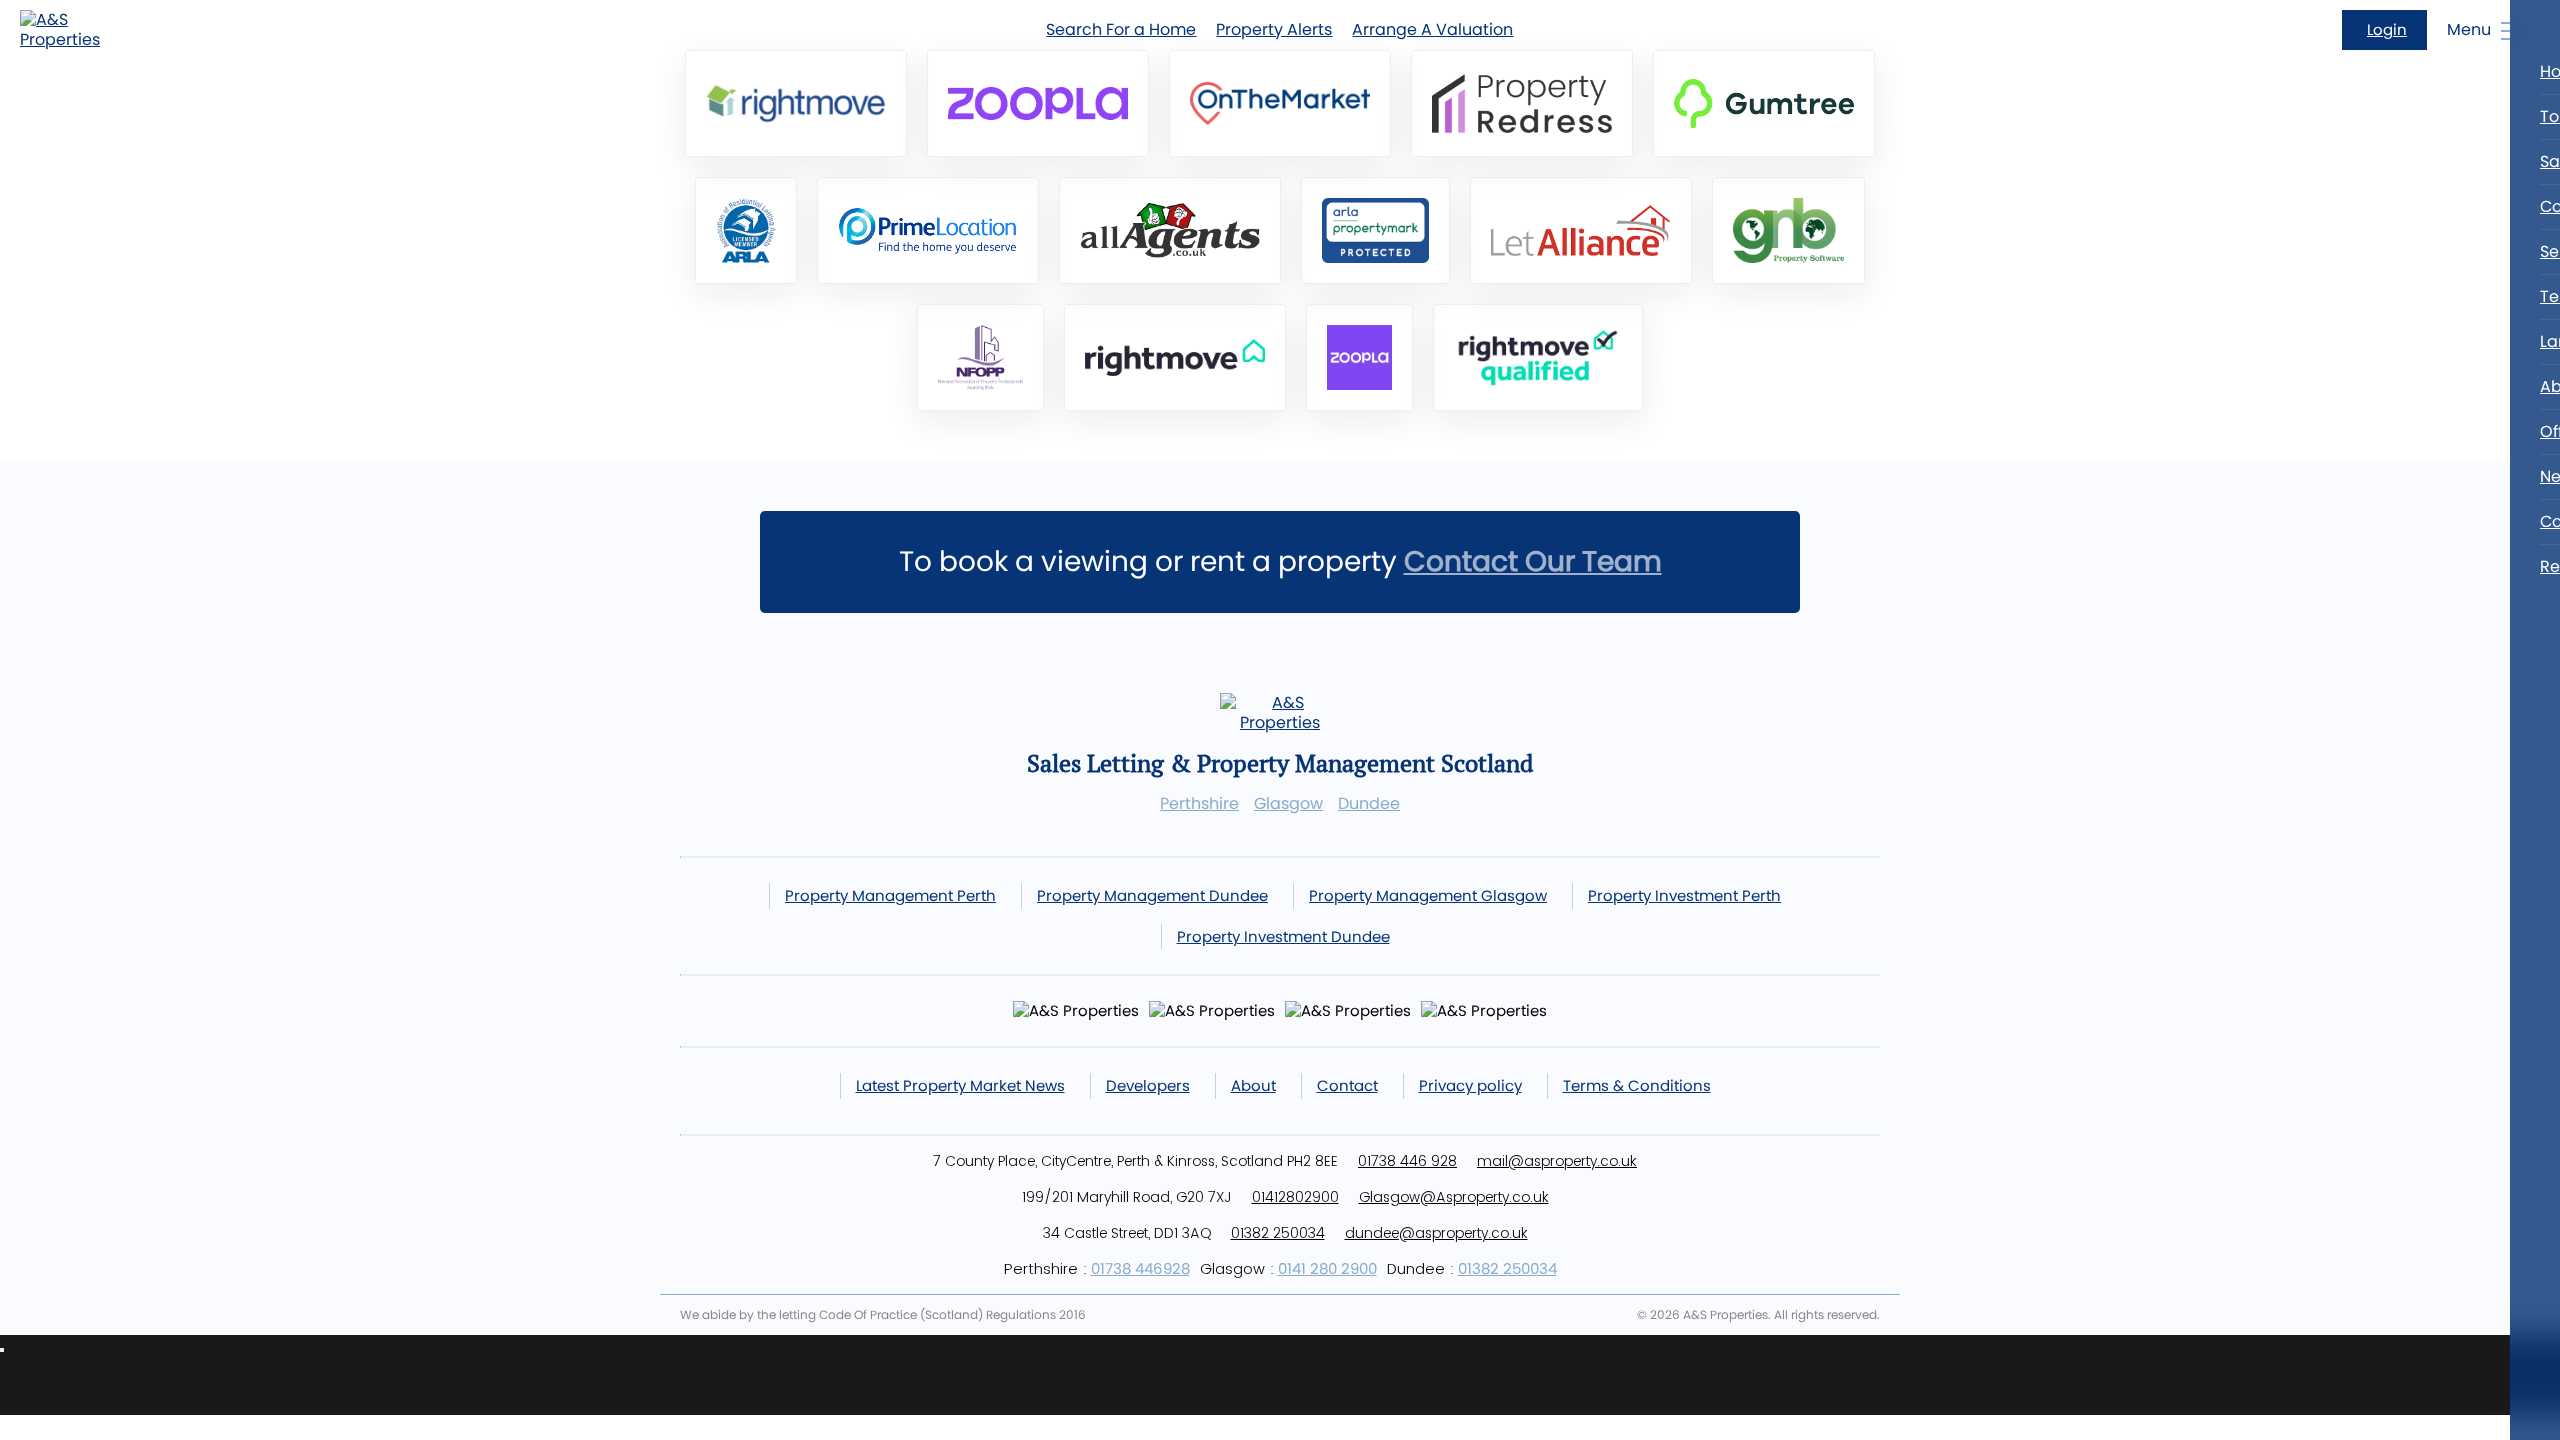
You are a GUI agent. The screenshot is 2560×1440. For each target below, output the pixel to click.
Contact (1347, 1085)
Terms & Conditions (1637, 1085)
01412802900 (1295, 1197)
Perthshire (1199, 804)
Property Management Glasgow (1428, 895)
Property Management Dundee (1152, 895)
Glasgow (1288, 804)
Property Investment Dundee (1283, 936)
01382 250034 (1278, 1233)
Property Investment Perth (1684, 895)
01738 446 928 (1407, 1161)
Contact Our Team (1533, 561)
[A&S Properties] (70, 30)
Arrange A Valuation (1432, 29)
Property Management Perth (890, 895)
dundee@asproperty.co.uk (1436, 1233)
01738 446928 (1140, 1268)
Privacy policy (1470, 1085)
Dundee (1369, 804)
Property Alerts (1274, 29)
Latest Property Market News (960, 1085)
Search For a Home (1121, 29)
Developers (1148, 1085)
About (1253, 1085)
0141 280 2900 (1327, 1268)
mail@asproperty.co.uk (1557, 1161)
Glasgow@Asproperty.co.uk (1454, 1197)
